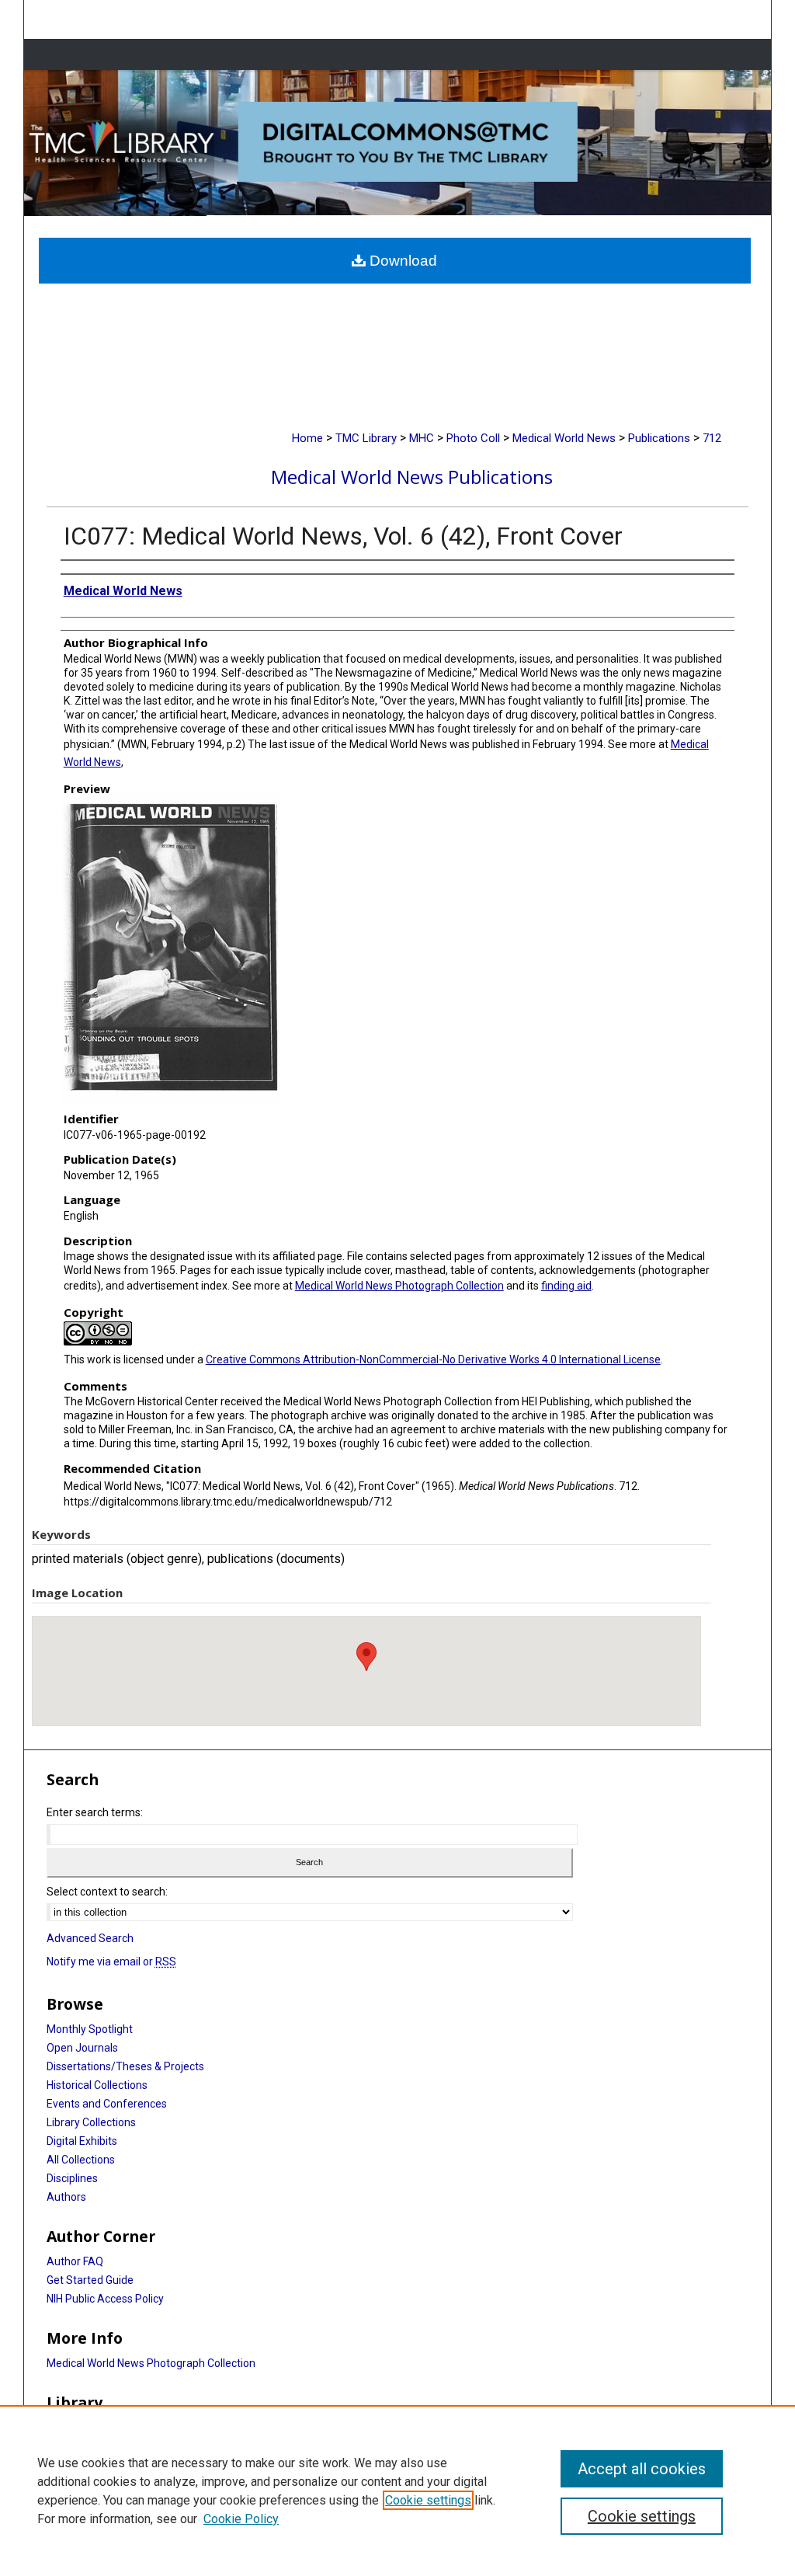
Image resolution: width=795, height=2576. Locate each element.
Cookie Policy (241, 2519)
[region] (397, 2491)
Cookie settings (428, 2500)
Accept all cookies (642, 2469)
